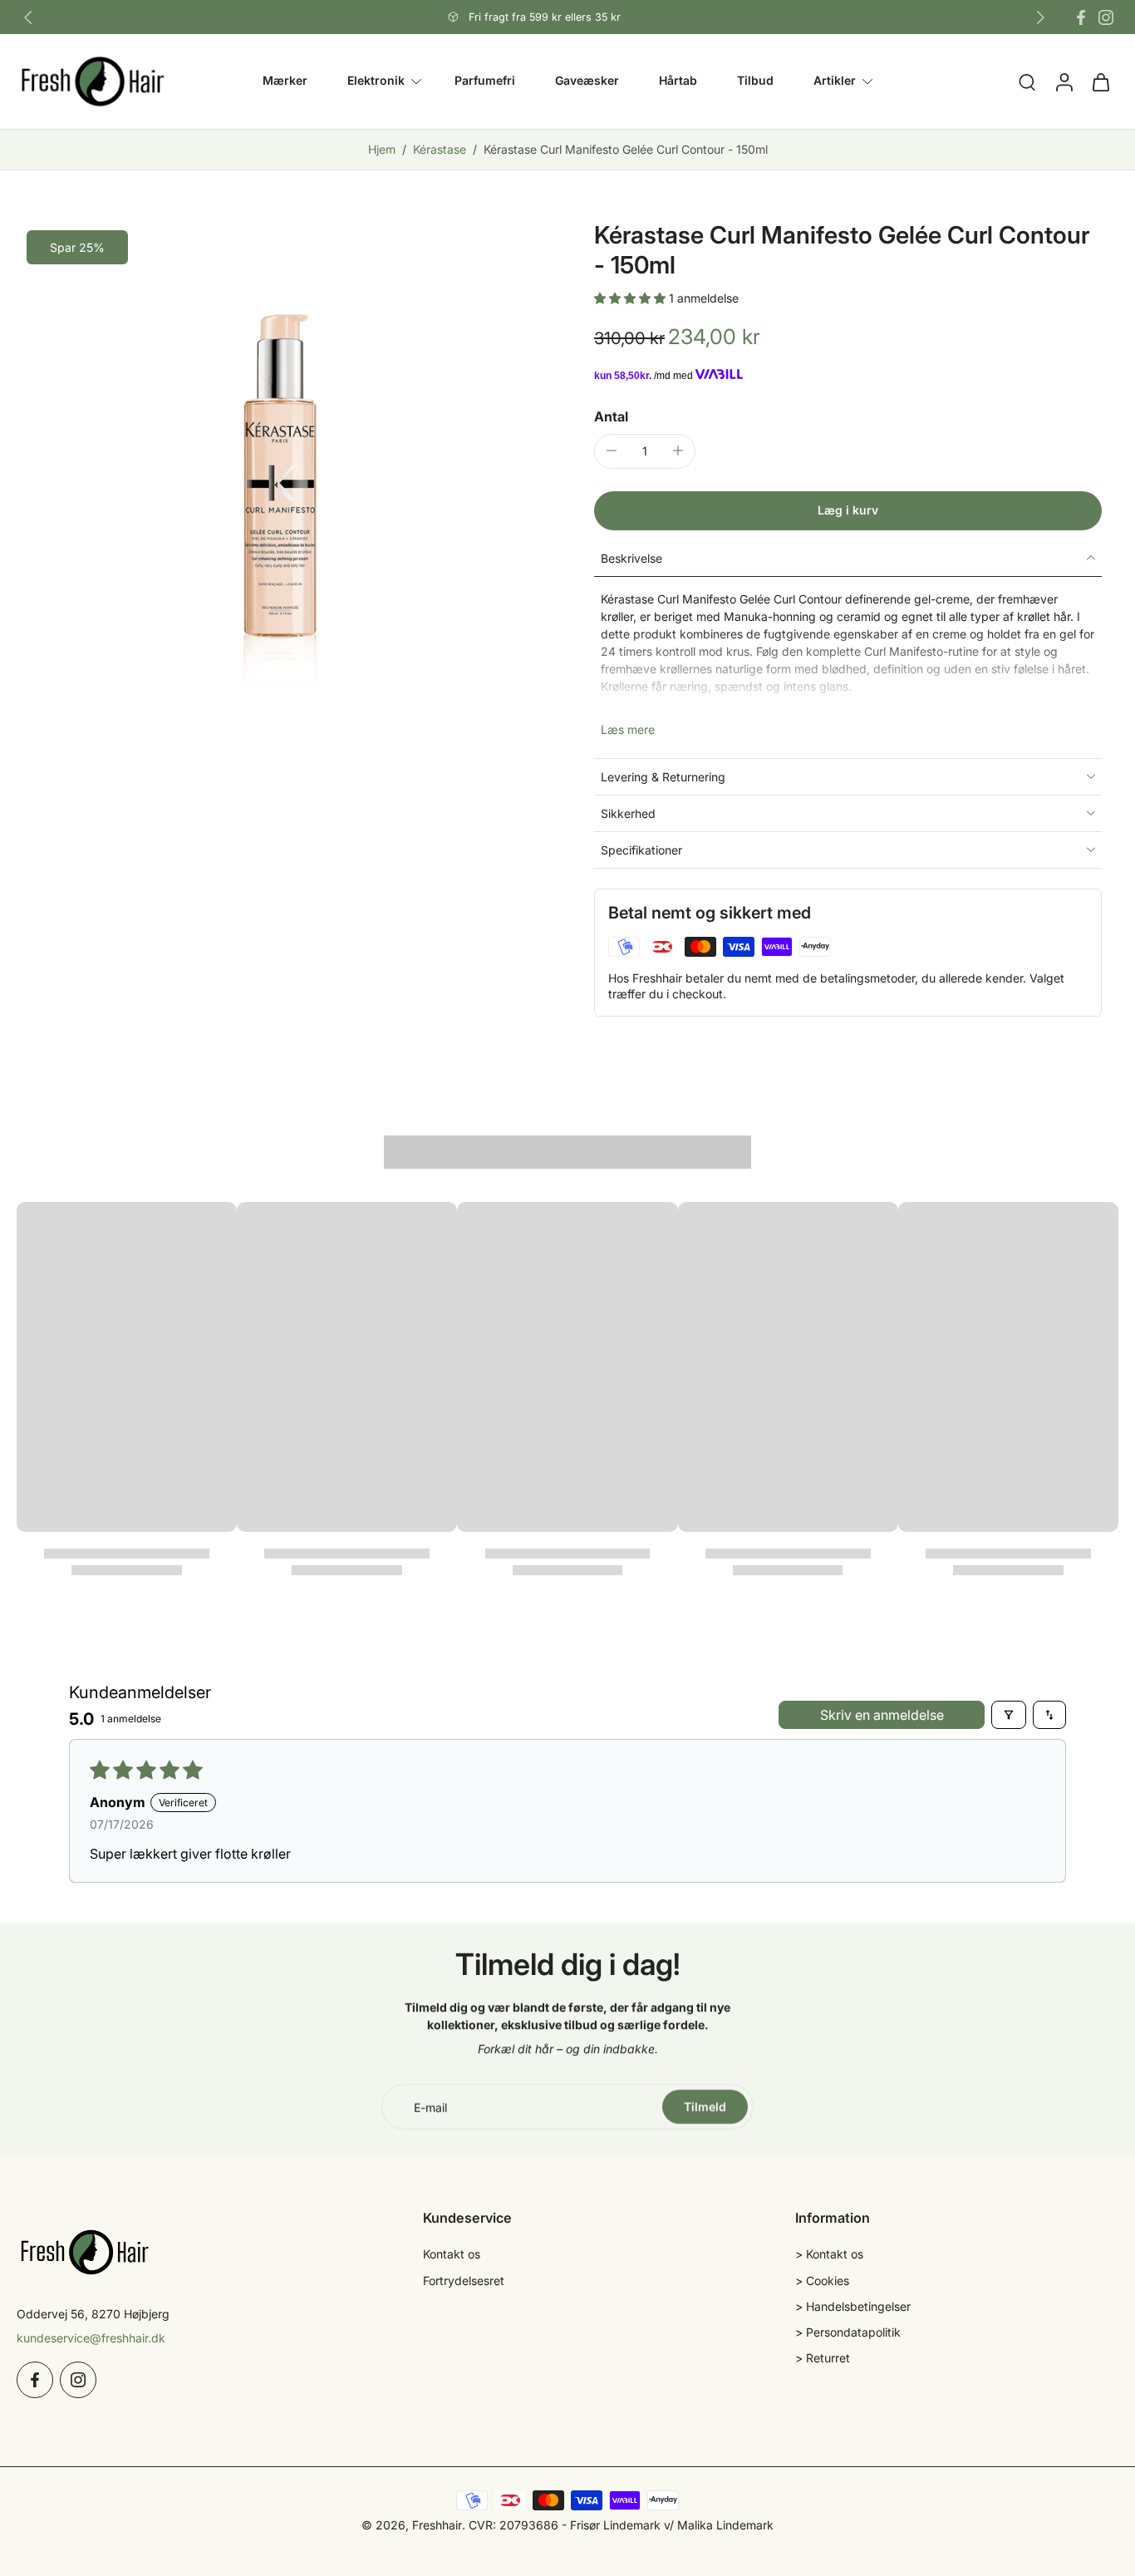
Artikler (835, 81)
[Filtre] (1009, 1715)
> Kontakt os (829, 2254)
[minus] (612, 451)
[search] (1027, 81)
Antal (611, 416)
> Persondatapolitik (848, 2332)
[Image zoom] (279, 483)
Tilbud (755, 81)
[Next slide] (1040, 17)
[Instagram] (1106, 17)
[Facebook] (1081, 17)
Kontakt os (452, 2254)
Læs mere (628, 729)
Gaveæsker (587, 81)
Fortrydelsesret (464, 2280)
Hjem (382, 149)
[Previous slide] (28, 17)
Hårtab (678, 81)
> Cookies (822, 2280)
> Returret (823, 2358)
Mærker (285, 81)
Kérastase (440, 149)
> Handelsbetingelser (853, 2306)
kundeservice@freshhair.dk (91, 2338)
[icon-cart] (1100, 81)
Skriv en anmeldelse (882, 1715)
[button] (631, 298)
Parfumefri (485, 81)
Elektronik (376, 81)
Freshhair (437, 2525)
